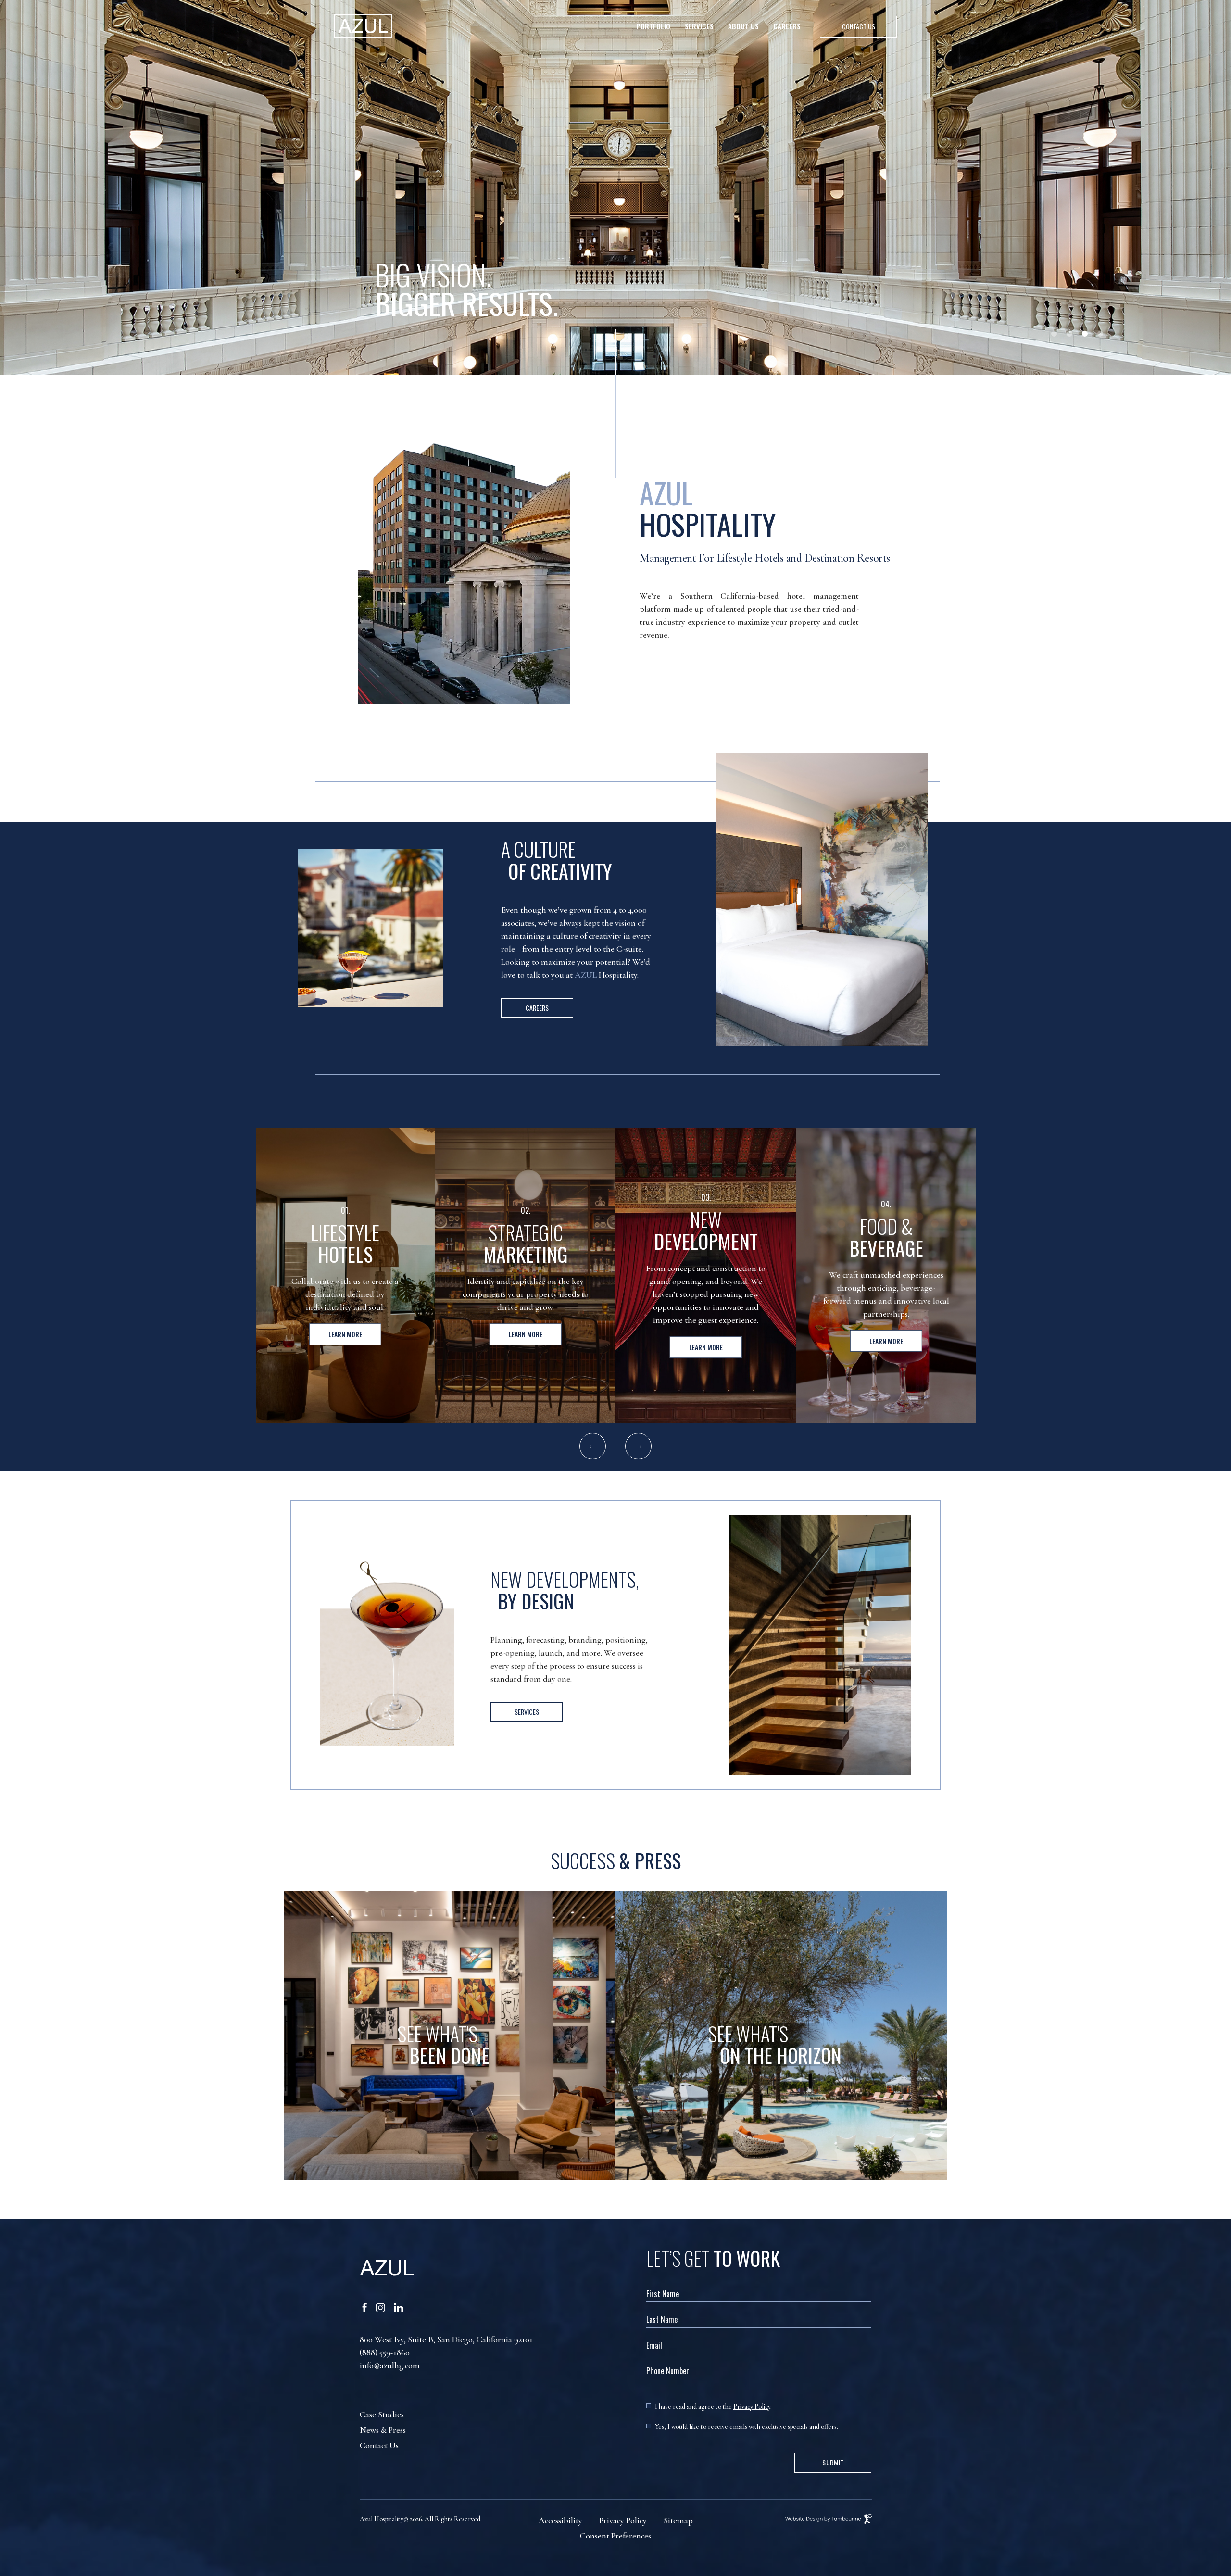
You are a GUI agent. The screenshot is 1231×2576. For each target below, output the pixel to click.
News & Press (383, 2430)
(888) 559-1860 (385, 2352)
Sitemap (678, 2520)
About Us (743, 26)
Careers (787, 26)
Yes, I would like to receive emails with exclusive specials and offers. (747, 2427)
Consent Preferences (615, 2536)
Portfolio (653, 26)
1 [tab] (1054, 334)
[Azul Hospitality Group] (503, 2269)
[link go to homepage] (363, 26)
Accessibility (560, 2520)
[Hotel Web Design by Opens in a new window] (786, 2519)
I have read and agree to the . (713, 2406)
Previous (593, 1446)
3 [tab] (1085, 334)
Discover (781, 2107)
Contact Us (379, 2445)
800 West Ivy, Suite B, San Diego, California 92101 (446, 2339)
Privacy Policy (752, 2406)
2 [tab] (1069, 334)
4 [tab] (1100, 334)
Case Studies (382, 2414)
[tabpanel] (615, 188)
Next (638, 1446)
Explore (450, 2107)
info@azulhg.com (390, 2365)
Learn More (345, 1334)
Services (699, 26)
